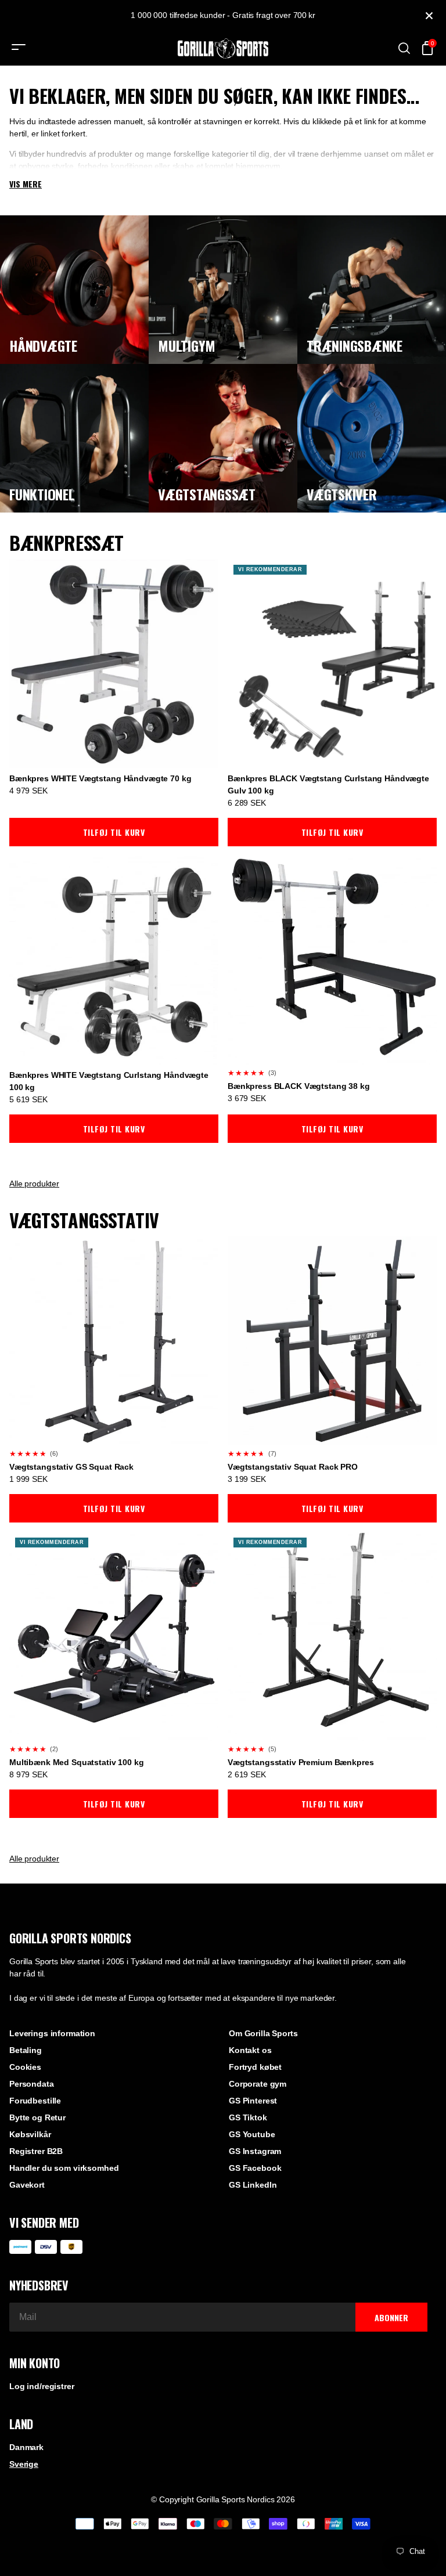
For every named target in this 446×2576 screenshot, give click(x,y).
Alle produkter (34, 1184)
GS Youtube (252, 2134)
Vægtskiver (342, 494)
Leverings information (52, 2033)
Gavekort (27, 2185)
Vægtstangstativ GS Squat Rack (71, 1467)
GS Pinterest (253, 2101)
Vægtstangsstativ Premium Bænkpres (301, 1762)
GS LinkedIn (253, 2185)
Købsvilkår (30, 2134)
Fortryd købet (255, 2067)
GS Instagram (255, 2151)
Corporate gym (258, 2084)
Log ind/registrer (42, 2386)
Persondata (32, 2084)
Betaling (26, 2050)
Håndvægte (43, 345)
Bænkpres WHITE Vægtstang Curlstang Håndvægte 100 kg (109, 1081)
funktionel (42, 494)
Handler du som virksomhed (64, 2168)
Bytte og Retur (37, 2117)
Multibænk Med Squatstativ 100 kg (77, 1762)
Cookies (25, 2067)
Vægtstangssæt (207, 494)
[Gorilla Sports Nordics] (223, 48)
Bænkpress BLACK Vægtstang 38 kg (299, 1086)
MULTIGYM (187, 345)
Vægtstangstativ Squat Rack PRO (293, 1467)
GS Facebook (255, 2168)
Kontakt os (250, 2050)
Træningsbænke (355, 345)
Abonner (391, 2317)
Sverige (24, 2464)
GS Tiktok (248, 2117)
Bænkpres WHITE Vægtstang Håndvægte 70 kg (100, 778)
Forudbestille (35, 2101)
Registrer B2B (36, 2151)
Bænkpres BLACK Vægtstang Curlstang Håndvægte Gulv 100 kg (328, 784)
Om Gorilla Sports (263, 2033)
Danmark (26, 2447)
